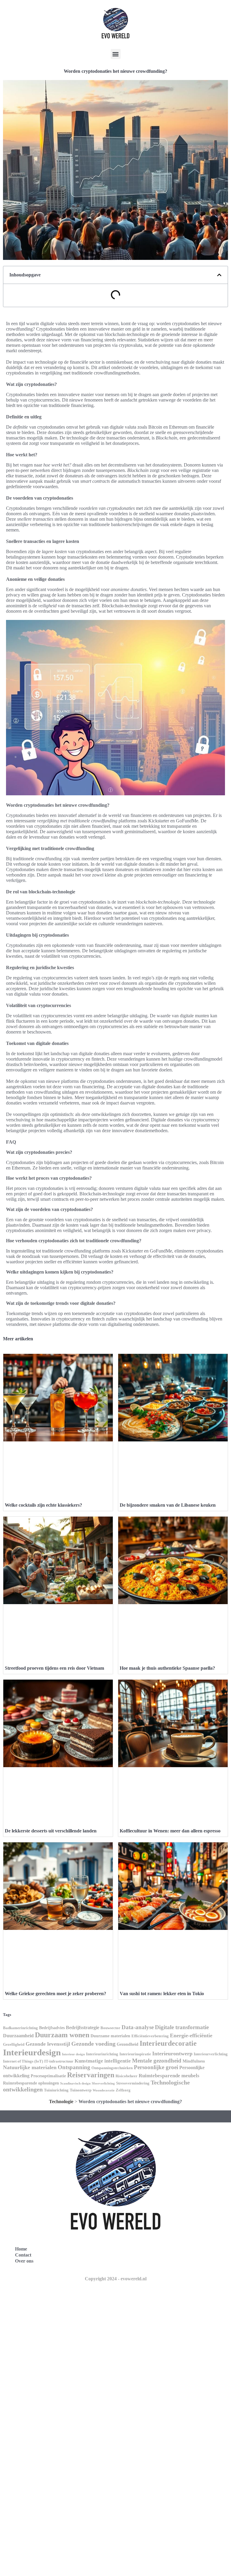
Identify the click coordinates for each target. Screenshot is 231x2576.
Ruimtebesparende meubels (169, 2076)
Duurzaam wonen (62, 2035)
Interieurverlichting (211, 2054)
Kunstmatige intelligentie (103, 2061)
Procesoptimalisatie (48, 2076)
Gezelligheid (14, 2044)
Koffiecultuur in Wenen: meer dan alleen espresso (170, 1831)
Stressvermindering (133, 2083)
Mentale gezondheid (157, 2061)
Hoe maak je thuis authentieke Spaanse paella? (167, 1668)
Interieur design (73, 2054)
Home (21, 2249)
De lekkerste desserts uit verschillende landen (51, 1831)
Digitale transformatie (182, 2027)
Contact (23, 2255)
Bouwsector (110, 2028)
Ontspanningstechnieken (112, 2068)
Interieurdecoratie (168, 2043)
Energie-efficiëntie (191, 2035)
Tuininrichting (56, 2090)
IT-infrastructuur (59, 2061)
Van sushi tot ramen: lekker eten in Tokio (162, 1994)
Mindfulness (194, 2061)
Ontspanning (74, 2067)
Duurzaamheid (18, 2036)
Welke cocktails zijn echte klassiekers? (43, 1505)
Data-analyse (138, 2027)
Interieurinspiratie (135, 2054)
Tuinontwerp (81, 2090)
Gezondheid (128, 2044)
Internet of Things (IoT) (23, 2061)
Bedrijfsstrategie (83, 2028)
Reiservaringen (91, 2075)
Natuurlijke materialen (30, 2067)
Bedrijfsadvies (52, 2028)
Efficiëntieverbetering (150, 2036)
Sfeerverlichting (103, 2083)
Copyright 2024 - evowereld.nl (116, 2279)
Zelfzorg (123, 2090)
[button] (116, 54)
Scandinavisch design (75, 2083)
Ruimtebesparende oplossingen (31, 2083)
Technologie (61, 2101)
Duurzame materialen (110, 2036)
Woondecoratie (104, 2090)
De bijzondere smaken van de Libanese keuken (168, 1505)
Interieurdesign (32, 2052)
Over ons (24, 2261)
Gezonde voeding (93, 2044)
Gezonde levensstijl (48, 2044)
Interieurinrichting (102, 2054)
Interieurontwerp (172, 2054)
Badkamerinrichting (20, 2028)
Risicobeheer (126, 2076)
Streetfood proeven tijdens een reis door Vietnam (54, 1668)
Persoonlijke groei (156, 2067)
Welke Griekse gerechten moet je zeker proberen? (55, 1994)
